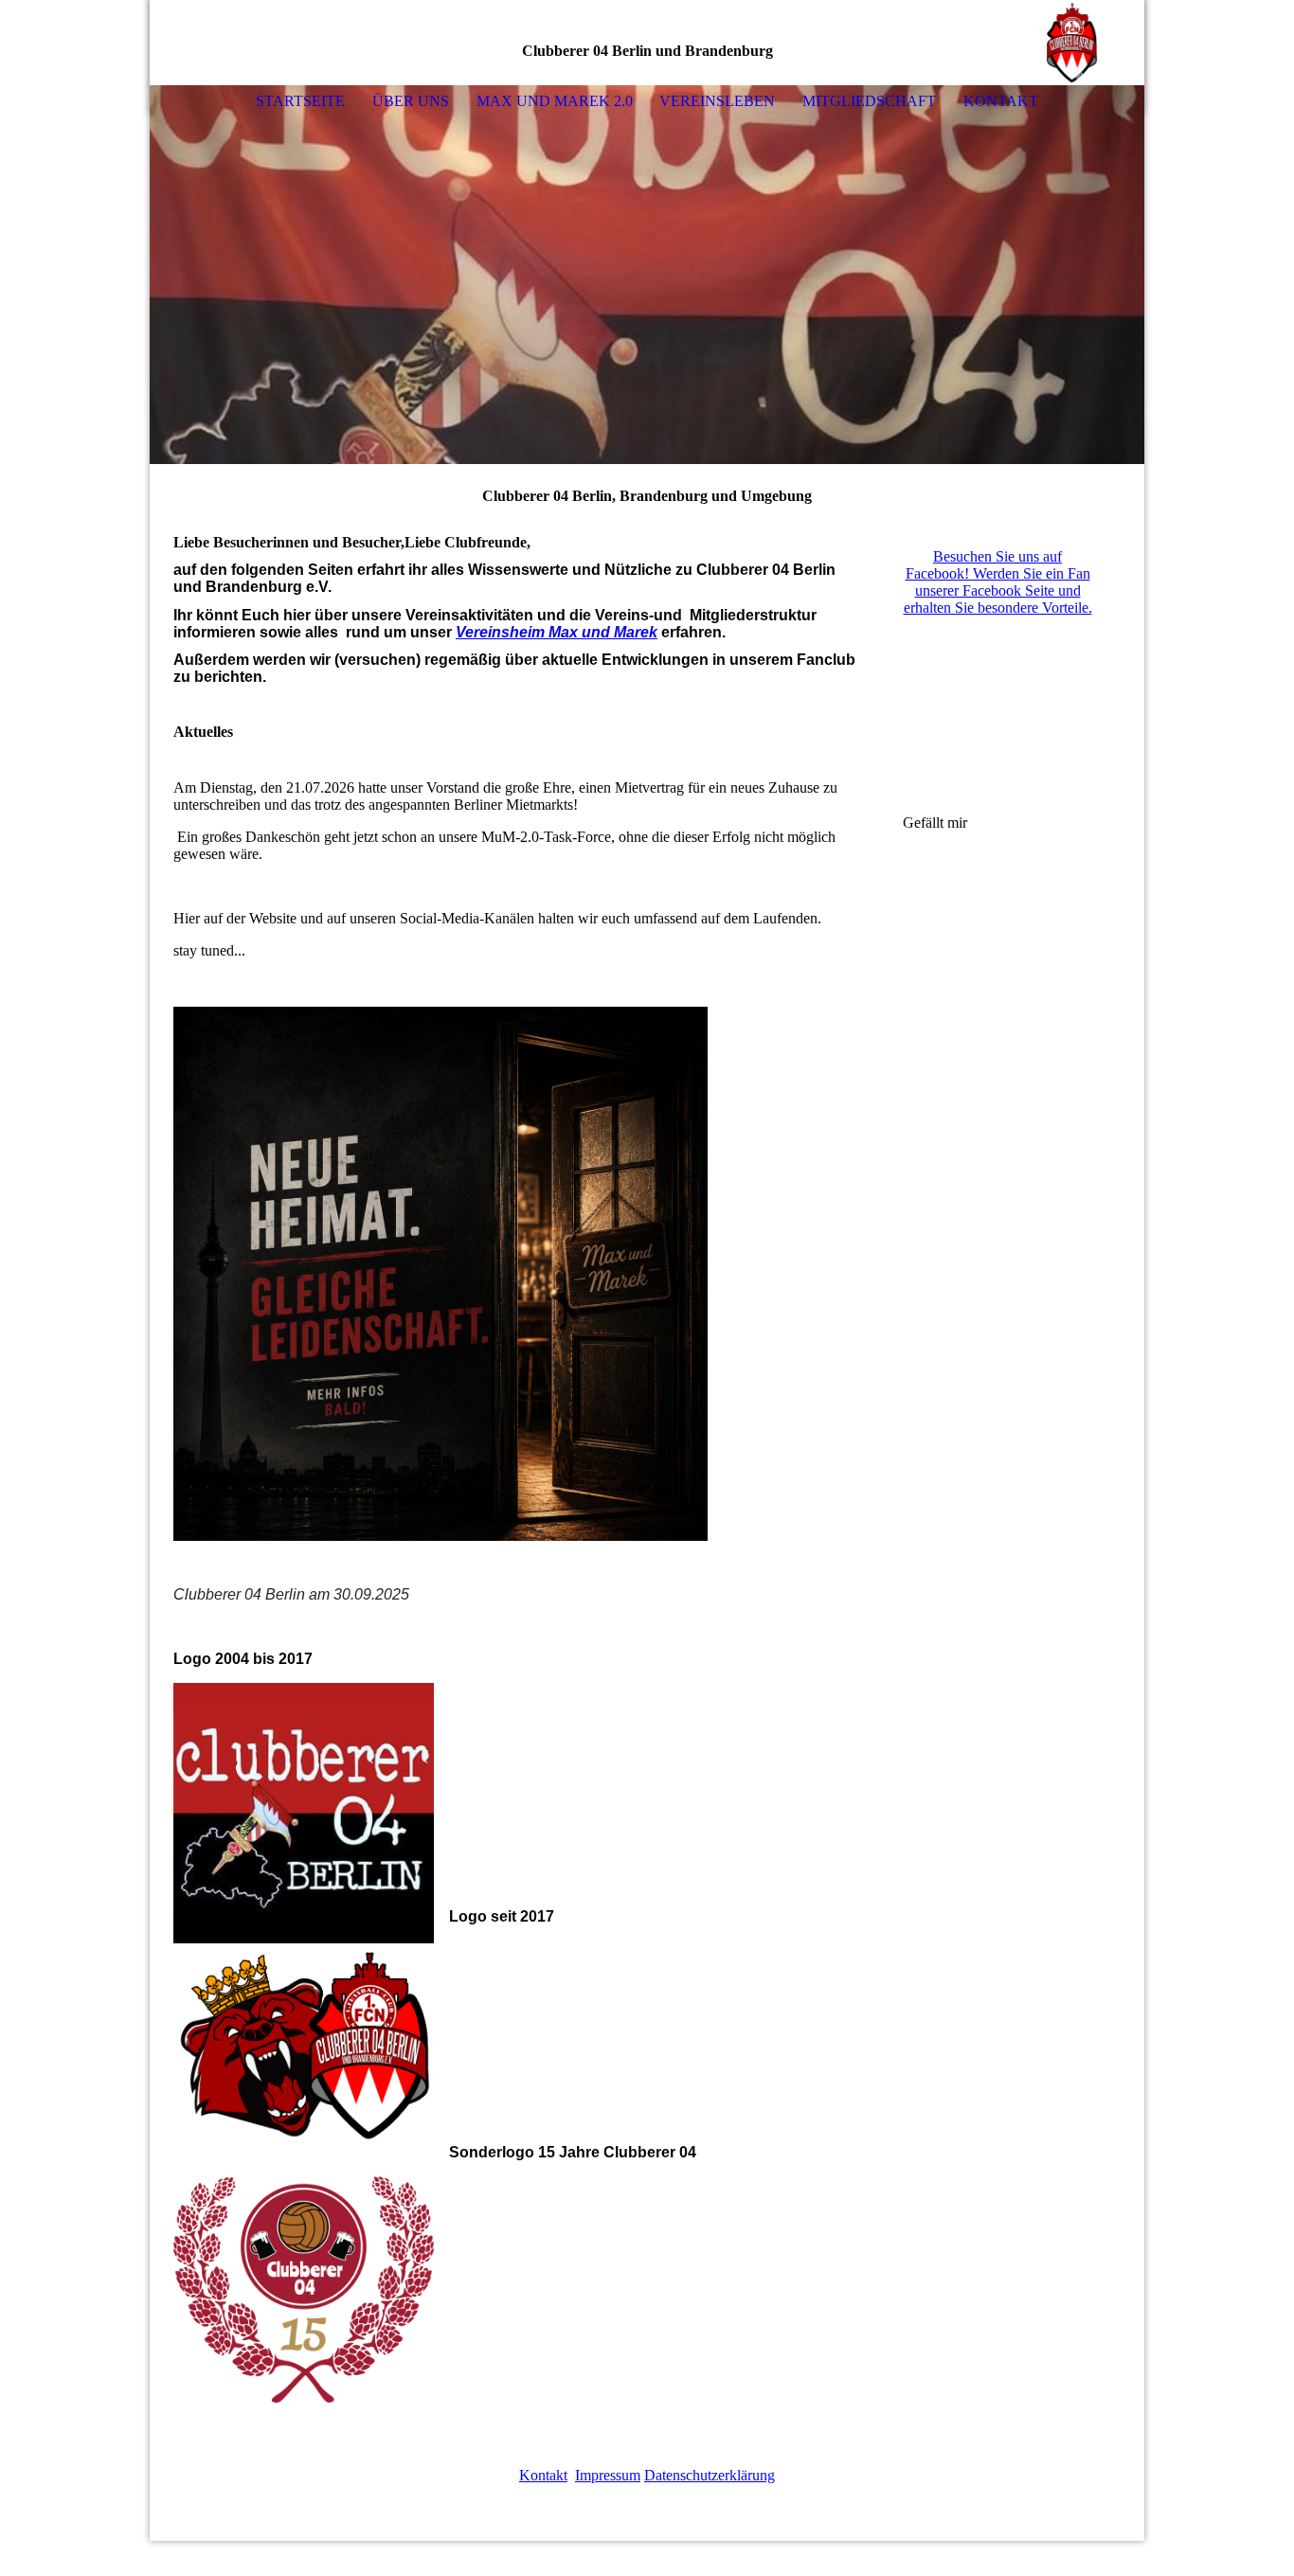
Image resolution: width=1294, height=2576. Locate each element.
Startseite (300, 101)
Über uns (411, 101)
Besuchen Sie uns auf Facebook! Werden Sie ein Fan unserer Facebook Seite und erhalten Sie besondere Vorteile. (998, 582)
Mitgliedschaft (869, 101)
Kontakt (1001, 101)
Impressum (608, 2475)
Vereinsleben (717, 101)
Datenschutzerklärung (710, 2475)
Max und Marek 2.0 (555, 101)
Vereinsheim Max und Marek (557, 632)
